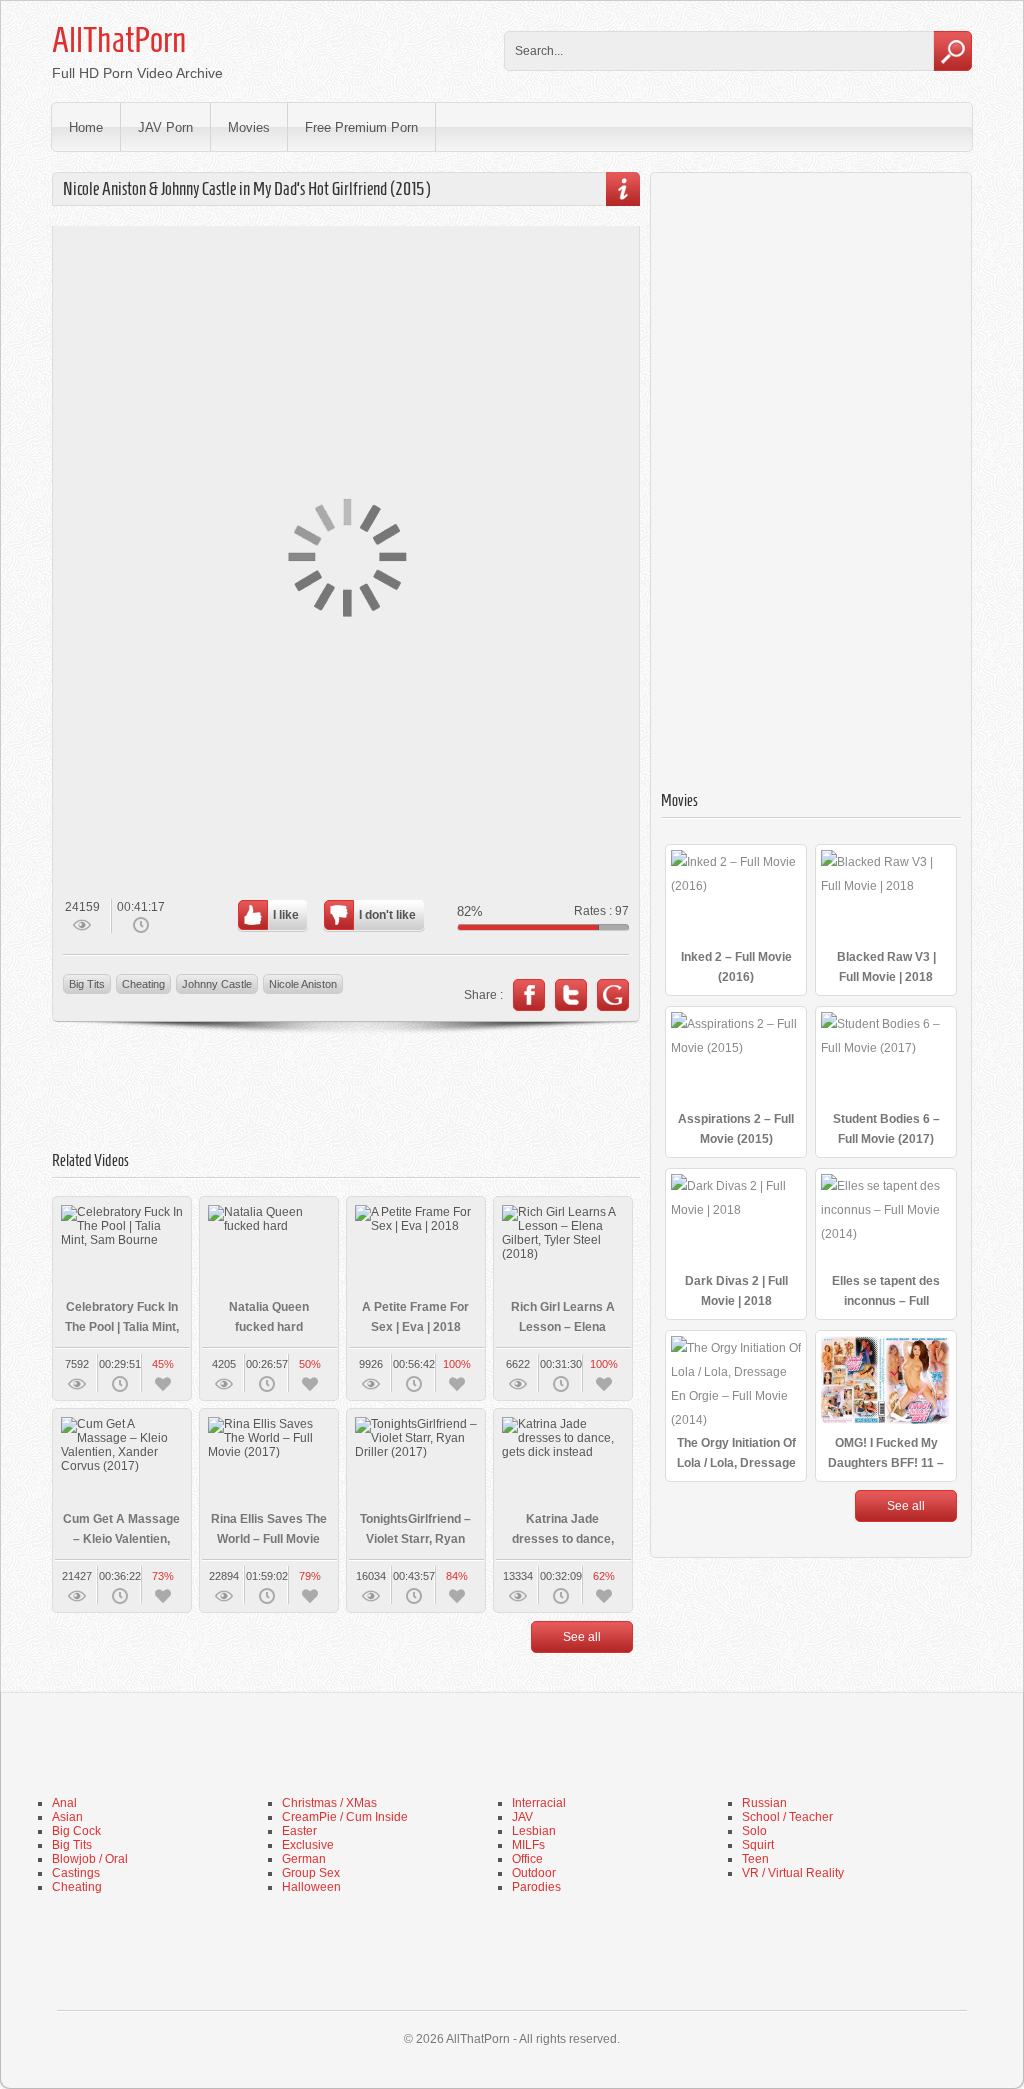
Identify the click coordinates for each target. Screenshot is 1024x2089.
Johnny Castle (217, 984)
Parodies (536, 1887)
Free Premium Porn (361, 127)
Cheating (143, 984)
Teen (755, 1859)
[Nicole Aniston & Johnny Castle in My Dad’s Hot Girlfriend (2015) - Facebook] (529, 995)
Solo (754, 1831)
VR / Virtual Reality (793, 1873)
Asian (67, 1817)
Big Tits (87, 984)
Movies (249, 127)
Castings (76, 1873)
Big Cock (76, 1831)
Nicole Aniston (303, 984)
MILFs (528, 1845)
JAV (522, 1817)
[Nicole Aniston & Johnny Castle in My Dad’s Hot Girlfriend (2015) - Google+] (613, 995)
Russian (764, 1803)
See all (582, 1637)
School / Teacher (787, 1817)
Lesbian (534, 1831)
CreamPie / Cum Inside (345, 1817)
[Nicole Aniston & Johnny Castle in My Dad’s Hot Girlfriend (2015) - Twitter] (571, 995)
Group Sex (311, 1873)
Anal (64, 1803)
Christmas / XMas (329, 1803)
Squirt (758, 1845)
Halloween (311, 1887)
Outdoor (534, 1873)
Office (527, 1859)
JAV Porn (165, 127)
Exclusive (308, 1845)
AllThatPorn (119, 40)
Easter (299, 1831)
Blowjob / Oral (90, 1859)
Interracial (539, 1803)
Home (86, 127)
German (304, 1859)
